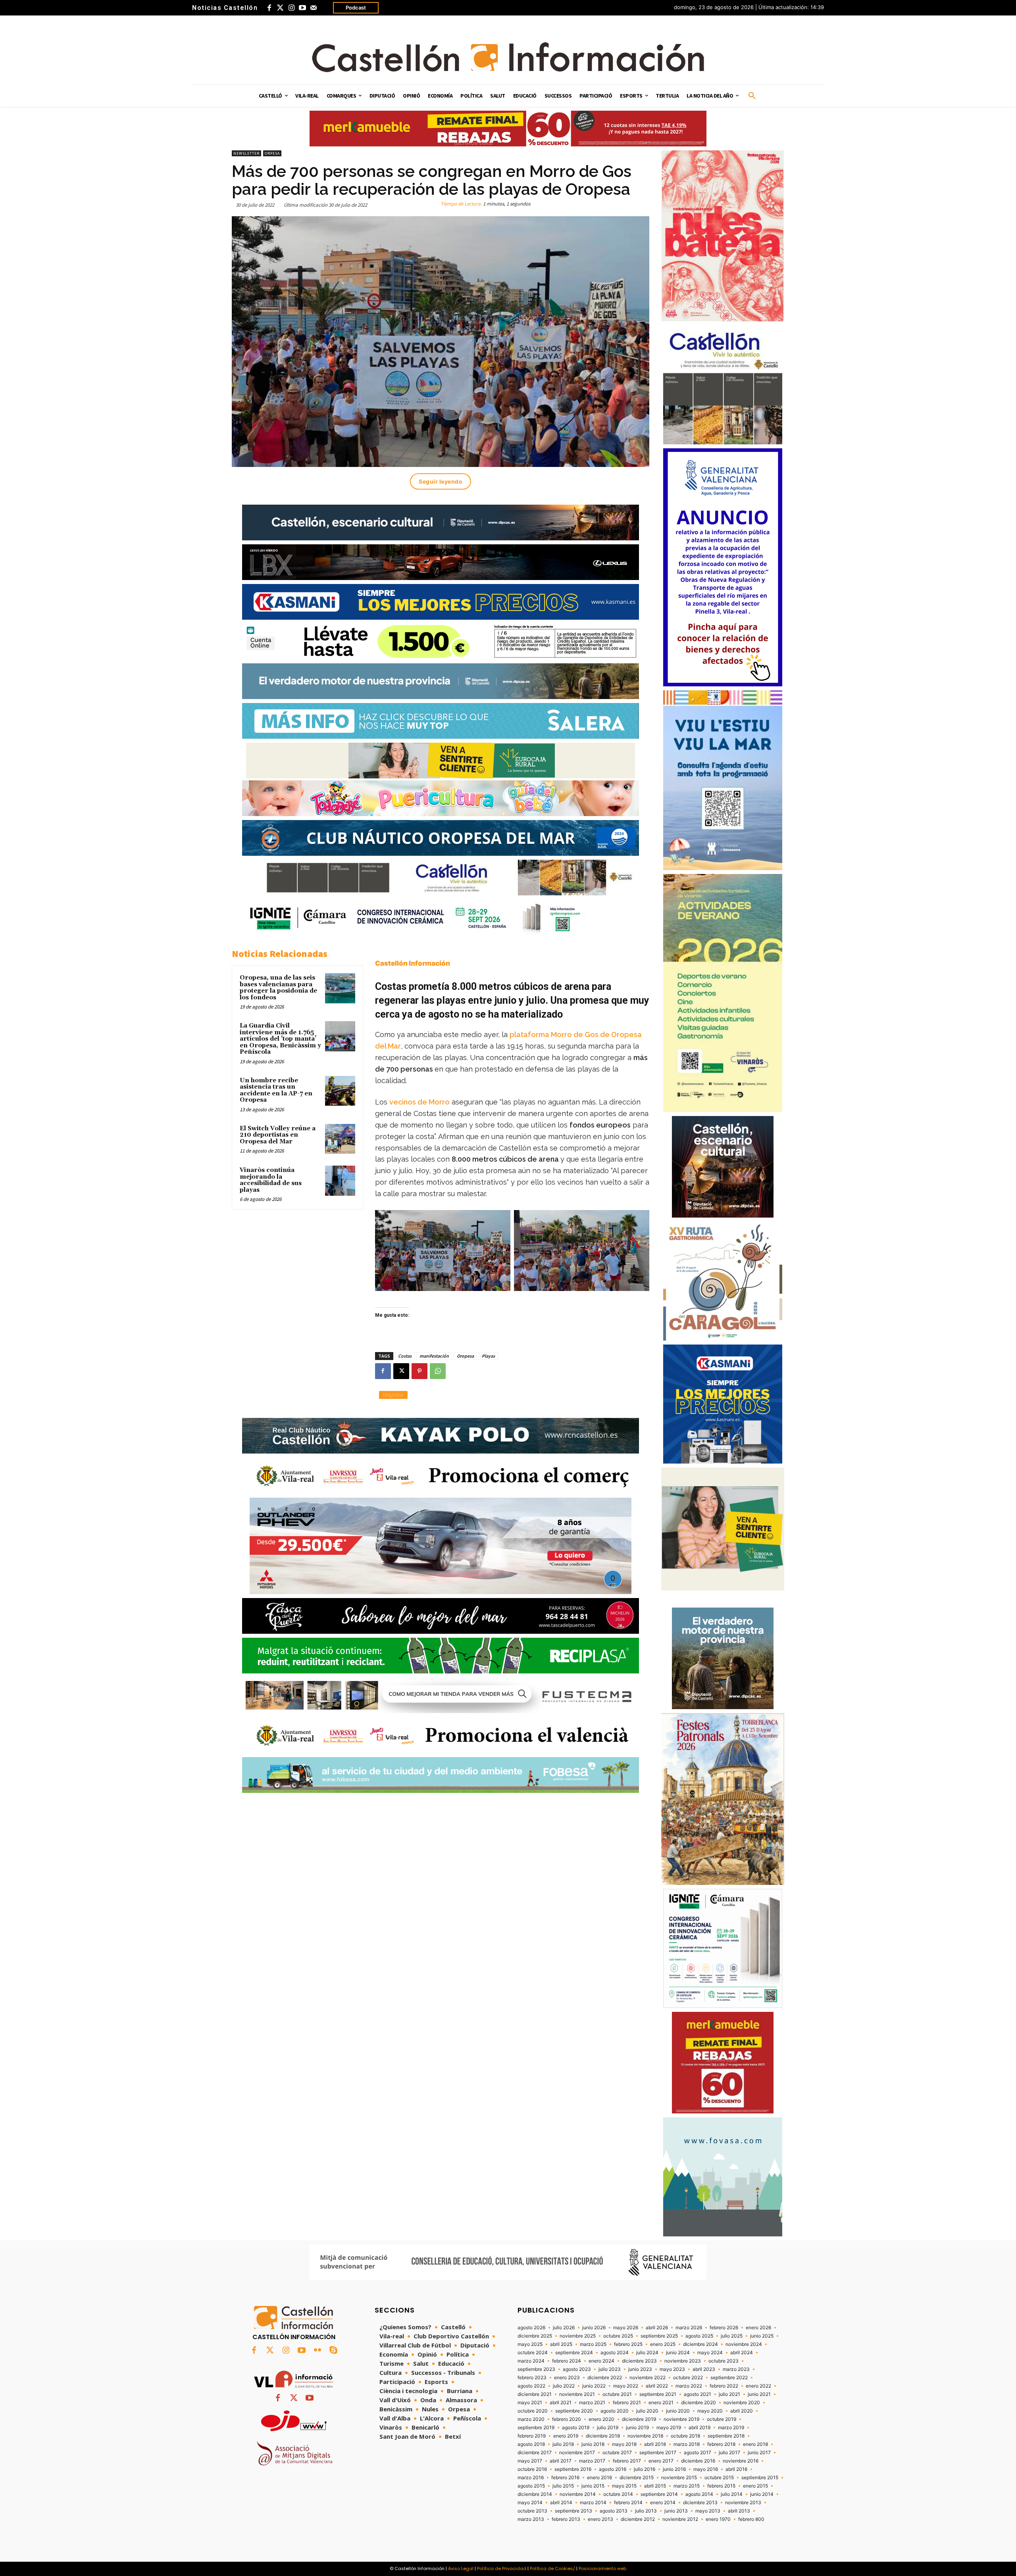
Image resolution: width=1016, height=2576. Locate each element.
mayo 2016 (706, 2469)
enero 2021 (661, 2403)
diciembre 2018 (603, 2436)
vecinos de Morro (419, 1102)
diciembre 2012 (638, 2519)
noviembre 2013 (743, 2503)
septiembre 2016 (573, 2469)
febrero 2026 (724, 2328)
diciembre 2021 (535, 2394)
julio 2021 (729, 2394)
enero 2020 (601, 2419)
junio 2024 (678, 2353)
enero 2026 (758, 2328)
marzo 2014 (593, 2503)
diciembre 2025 (535, 2336)
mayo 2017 (530, 2461)
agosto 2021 (698, 2394)
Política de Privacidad (502, 2568)
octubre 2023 (724, 2361)
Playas (488, 1356)
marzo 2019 (731, 2428)
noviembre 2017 (577, 2453)
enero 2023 (567, 2378)
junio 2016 (674, 2469)
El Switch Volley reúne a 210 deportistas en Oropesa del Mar (278, 1135)
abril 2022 (657, 2386)
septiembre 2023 (536, 2369)
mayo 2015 (624, 2486)
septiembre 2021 (658, 2394)
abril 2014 (561, 2503)
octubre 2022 (688, 2378)
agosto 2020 (615, 2411)
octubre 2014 (618, 2494)
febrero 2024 (567, 2361)
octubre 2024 (533, 2353)
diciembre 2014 (535, 2494)
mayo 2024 (710, 2353)
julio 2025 (732, 2336)
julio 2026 (564, 2328)
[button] (752, 96)
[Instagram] (291, 8)
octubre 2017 (617, 2453)
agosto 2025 (699, 2336)
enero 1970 (718, 2519)
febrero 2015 (721, 2486)
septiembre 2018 (726, 2436)
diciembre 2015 (637, 2478)
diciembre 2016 (698, 2461)
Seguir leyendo (441, 481)
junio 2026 (594, 2328)
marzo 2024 (531, 2361)
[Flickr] (317, 2351)
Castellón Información (413, 963)
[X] (401, 1371)
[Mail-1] (314, 8)
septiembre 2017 (658, 2453)
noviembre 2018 (645, 2436)
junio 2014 (762, 2494)
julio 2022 (564, 2386)
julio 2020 (647, 2411)
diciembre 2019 (639, 2419)
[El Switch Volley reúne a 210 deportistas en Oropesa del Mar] (340, 1139)
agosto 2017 (698, 2453)
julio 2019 (608, 2428)
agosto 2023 (577, 2369)
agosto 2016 (613, 2469)
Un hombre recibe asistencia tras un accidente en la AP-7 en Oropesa (276, 1090)
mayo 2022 (626, 2386)
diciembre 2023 (639, 2361)
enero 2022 (758, 2386)
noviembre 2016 (741, 2461)
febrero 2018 (721, 2444)
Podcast (356, 8)
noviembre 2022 (648, 2378)
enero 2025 (663, 2344)
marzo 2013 (531, 2519)
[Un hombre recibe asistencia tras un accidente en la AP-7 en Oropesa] (340, 1091)
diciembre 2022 (605, 2378)
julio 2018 (563, 2444)
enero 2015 (755, 2486)
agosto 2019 (576, 2428)
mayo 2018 (624, 2444)
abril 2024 (742, 2353)
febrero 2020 (567, 2419)
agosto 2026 (531, 2328)
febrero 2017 (627, 2461)
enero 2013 (600, 2519)
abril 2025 (561, 2344)
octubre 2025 (618, 2336)
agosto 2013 (614, 2511)
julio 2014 (732, 2494)
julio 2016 (645, 2469)
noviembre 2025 (578, 2336)
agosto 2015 (531, 2486)
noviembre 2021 (577, 2394)
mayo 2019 (669, 2428)
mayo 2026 (626, 2328)
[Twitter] (280, 8)
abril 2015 (655, 2486)
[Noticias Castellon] (508, 57)
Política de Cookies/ (552, 2568)
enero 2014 (663, 2503)
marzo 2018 (687, 2444)
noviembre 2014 (578, 2494)
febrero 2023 (532, 2378)
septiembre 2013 (573, 2511)
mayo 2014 (530, 2503)
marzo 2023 (736, 2369)
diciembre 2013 (700, 2503)
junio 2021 (759, 2394)
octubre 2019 (722, 2419)
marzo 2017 (592, 2461)
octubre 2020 (533, 2411)
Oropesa (465, 1356)
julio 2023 (610, 2369)
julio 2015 (563, 2486)
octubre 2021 (617, 2394)
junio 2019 (637, 2428)
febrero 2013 (566, 2519)
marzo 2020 (531, 2419)
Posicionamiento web (602, 2568)
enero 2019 (566, 2436)
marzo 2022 (689, 2386)
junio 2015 (593, 2486)
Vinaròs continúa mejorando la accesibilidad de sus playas (271, 1180)
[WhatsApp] (438, 1371)
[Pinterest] (419, 1371)
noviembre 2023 (683, 2361)
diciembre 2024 (700, 2344)
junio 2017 (759, 2453)
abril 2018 (655, 2444)
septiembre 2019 (536, 2428)
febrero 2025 (628, 2344)
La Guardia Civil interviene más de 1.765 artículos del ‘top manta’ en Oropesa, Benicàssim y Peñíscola (280, 1039)
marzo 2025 (593, 2344)
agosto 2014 (699, 2494)
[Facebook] (269, 8)
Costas (405, 1356)
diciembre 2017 (535, 2453)
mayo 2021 (530, 2403)
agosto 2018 (531, 2444)
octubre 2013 (532, 2511)
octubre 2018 (685, 2436)
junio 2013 (676, 2511)
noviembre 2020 (742, 2403)
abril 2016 (736, 2469)
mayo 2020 (710, 2411)
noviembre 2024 (744, 2344)
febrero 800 (751, 2519)
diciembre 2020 (698, 2403)
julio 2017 (729, 2453)
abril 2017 (561, 2461)
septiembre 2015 (760, 2478)
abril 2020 (742, 2411)
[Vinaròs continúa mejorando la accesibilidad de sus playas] (340, 1181)
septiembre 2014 (659, 2494)
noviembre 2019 (681, 2419)
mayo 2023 (672, 2369)
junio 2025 (762, 2336)
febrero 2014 (628, 2503)
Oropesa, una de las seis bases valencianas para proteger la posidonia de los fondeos (278, 988)
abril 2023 (704, 2369)
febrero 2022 (724, 2386)
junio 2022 (594, 2386)
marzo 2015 (687, 2486)
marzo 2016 (531, 2478)
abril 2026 (657, 2328)
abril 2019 (699, 2428)
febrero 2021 (627, 2403)
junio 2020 (678, 2411)
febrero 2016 (565, 2478)
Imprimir (393, 1395)
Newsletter (246, 153)
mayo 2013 (708, 2511)
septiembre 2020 (574, 2411)
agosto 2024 (615, 2353)
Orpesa (272, 153)
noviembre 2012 (680, 2519)
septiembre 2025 (659, 2336)
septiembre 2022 (729, 2378)
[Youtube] (302, 8)
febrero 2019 (532, 2436)
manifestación (434, 1356)
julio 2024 (647, 2353)
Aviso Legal (461, 2568)
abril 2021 (561, 2403)
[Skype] (333, 2351)
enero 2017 (661, 2461)
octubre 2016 (532, 2469)
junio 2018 (593, 2444)
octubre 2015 (719, 2478)
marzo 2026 (689, 2328)
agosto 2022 (531, 2386)
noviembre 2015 (679, 2478)
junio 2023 (640, 2369)
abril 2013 (739, 2511)
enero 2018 (755, 2444)
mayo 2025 (530, 2344)
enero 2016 (599, 2478)
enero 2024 (601, 2361)
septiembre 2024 (574, 2353)
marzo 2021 (592, 2403)
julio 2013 (646, 2511)
